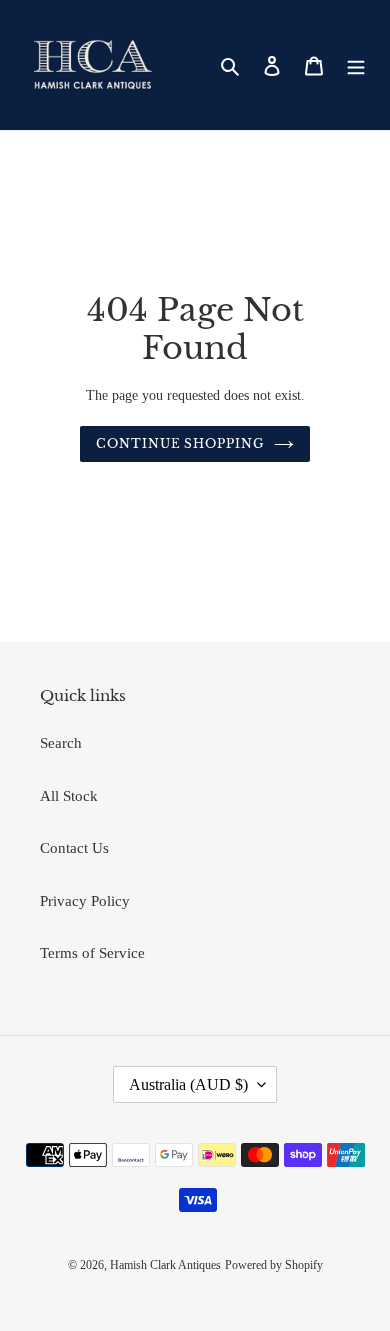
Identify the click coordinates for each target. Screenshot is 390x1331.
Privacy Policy (85, 901)
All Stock (69, 796)
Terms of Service (92, 953)
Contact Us (74, 848)
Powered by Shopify (274, 1265)
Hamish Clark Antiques (165, 1265)
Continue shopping (180, 443)
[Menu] (356, 65)
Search (61, 743)
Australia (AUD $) (188, 1084)
